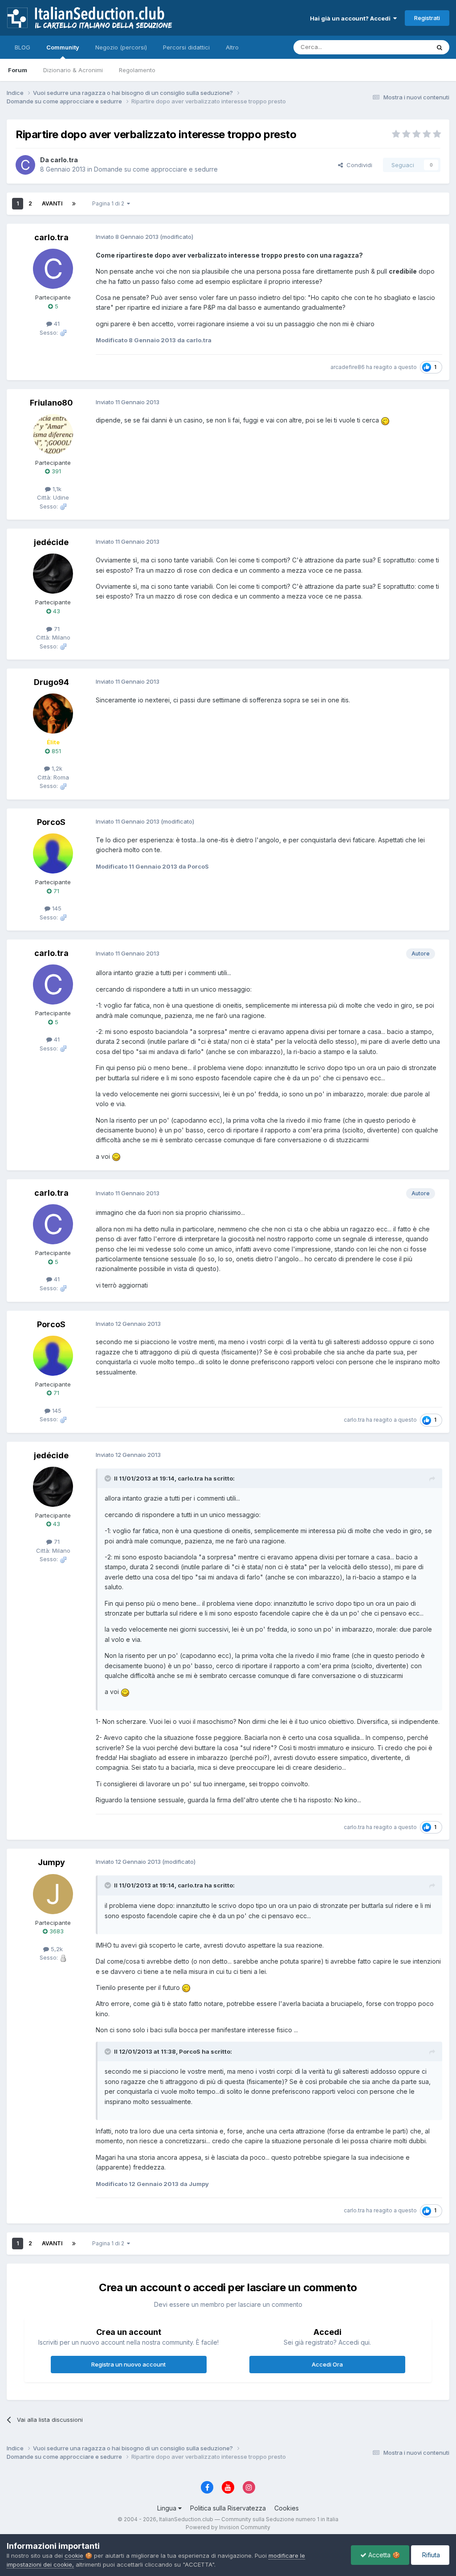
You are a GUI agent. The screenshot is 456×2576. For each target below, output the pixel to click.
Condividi (358, 165)
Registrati (427, 18)
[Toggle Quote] (109, 1478)
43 (56, 611)
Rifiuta (430, 2555)
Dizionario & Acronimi (73, 70)
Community (63, 47)
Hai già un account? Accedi (352, 18)
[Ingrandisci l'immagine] (385, 420)
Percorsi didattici (186, 47)
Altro (232, 47)
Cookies (287, 2508)
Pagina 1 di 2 (110, 203)
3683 (56, 1931)
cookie (74, 2555)
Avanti (52, 203)
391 (55, 471)
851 (55, 751)
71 (55, 891)
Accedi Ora (327, 2364)
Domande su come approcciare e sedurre (156, 169)
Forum (18, 70)
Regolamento (137, 70)
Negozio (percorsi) (121, 47)
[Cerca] (440, 47)
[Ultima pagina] (74, 204)
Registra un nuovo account (128, 2364)
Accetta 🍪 (383, 2555)
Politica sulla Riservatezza (228, 2508)
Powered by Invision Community (228, 2527)
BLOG (22, 47)
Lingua (168, 2508)
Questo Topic (400, 47)
